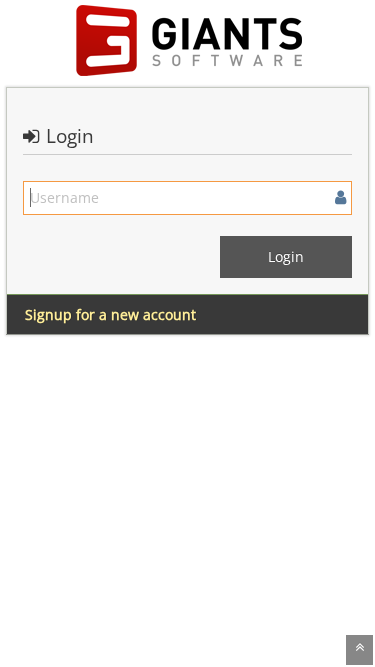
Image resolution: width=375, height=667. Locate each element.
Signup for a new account (110, 314)
